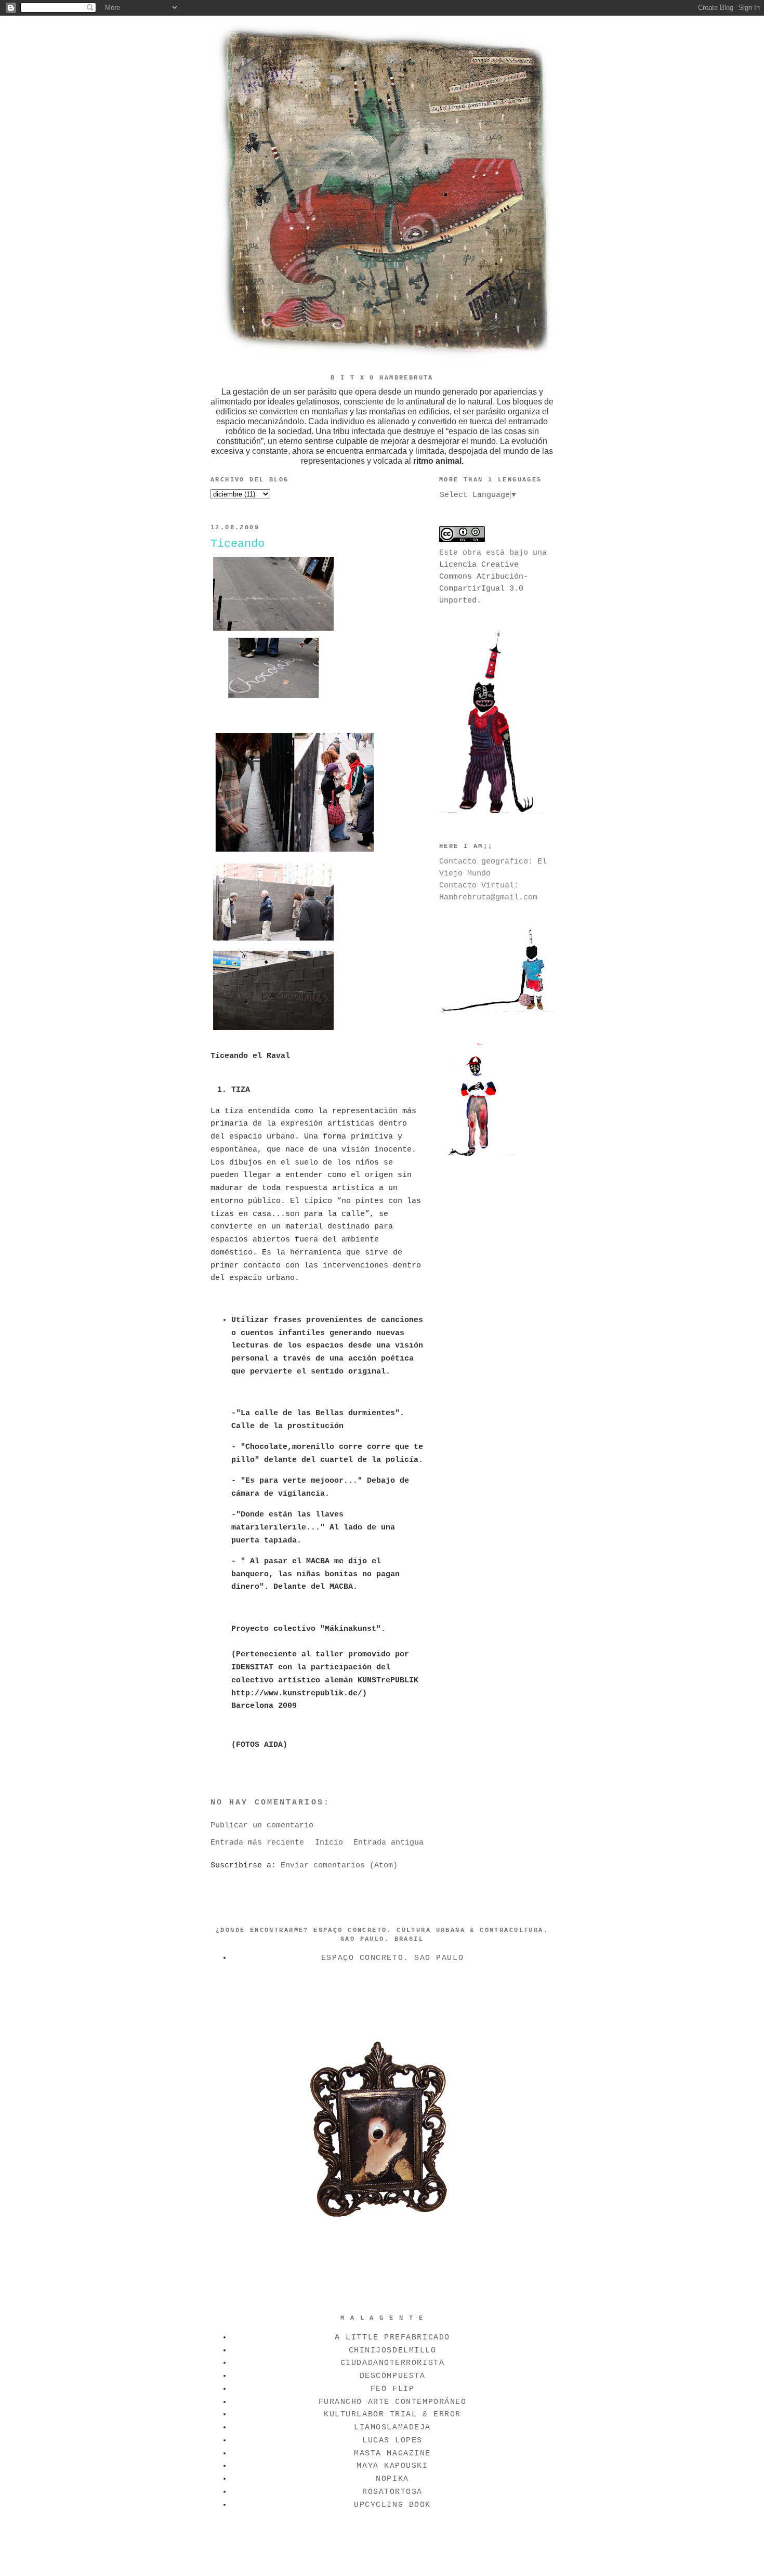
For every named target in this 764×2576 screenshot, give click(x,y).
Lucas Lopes (392, 2440)
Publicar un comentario (262, 1825)
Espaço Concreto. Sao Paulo (392, 1958)
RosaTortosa (392, 2492)
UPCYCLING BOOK (392, 2505)
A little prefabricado (392, 2337)
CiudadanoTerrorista (392, 2363)
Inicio (329, 1842)
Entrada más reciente (257, 1842)
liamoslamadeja (392, 2427)
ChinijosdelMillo (393, 2350)
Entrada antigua (388, 1842)
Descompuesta (393, 2376)
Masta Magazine (392, 2453)
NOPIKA (392, 2479)
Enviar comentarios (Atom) (339, 1865)
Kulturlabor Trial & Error (392, 2414)
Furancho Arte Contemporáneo (393, 2402)
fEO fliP (392, 2389)
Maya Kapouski (392, 2466)
